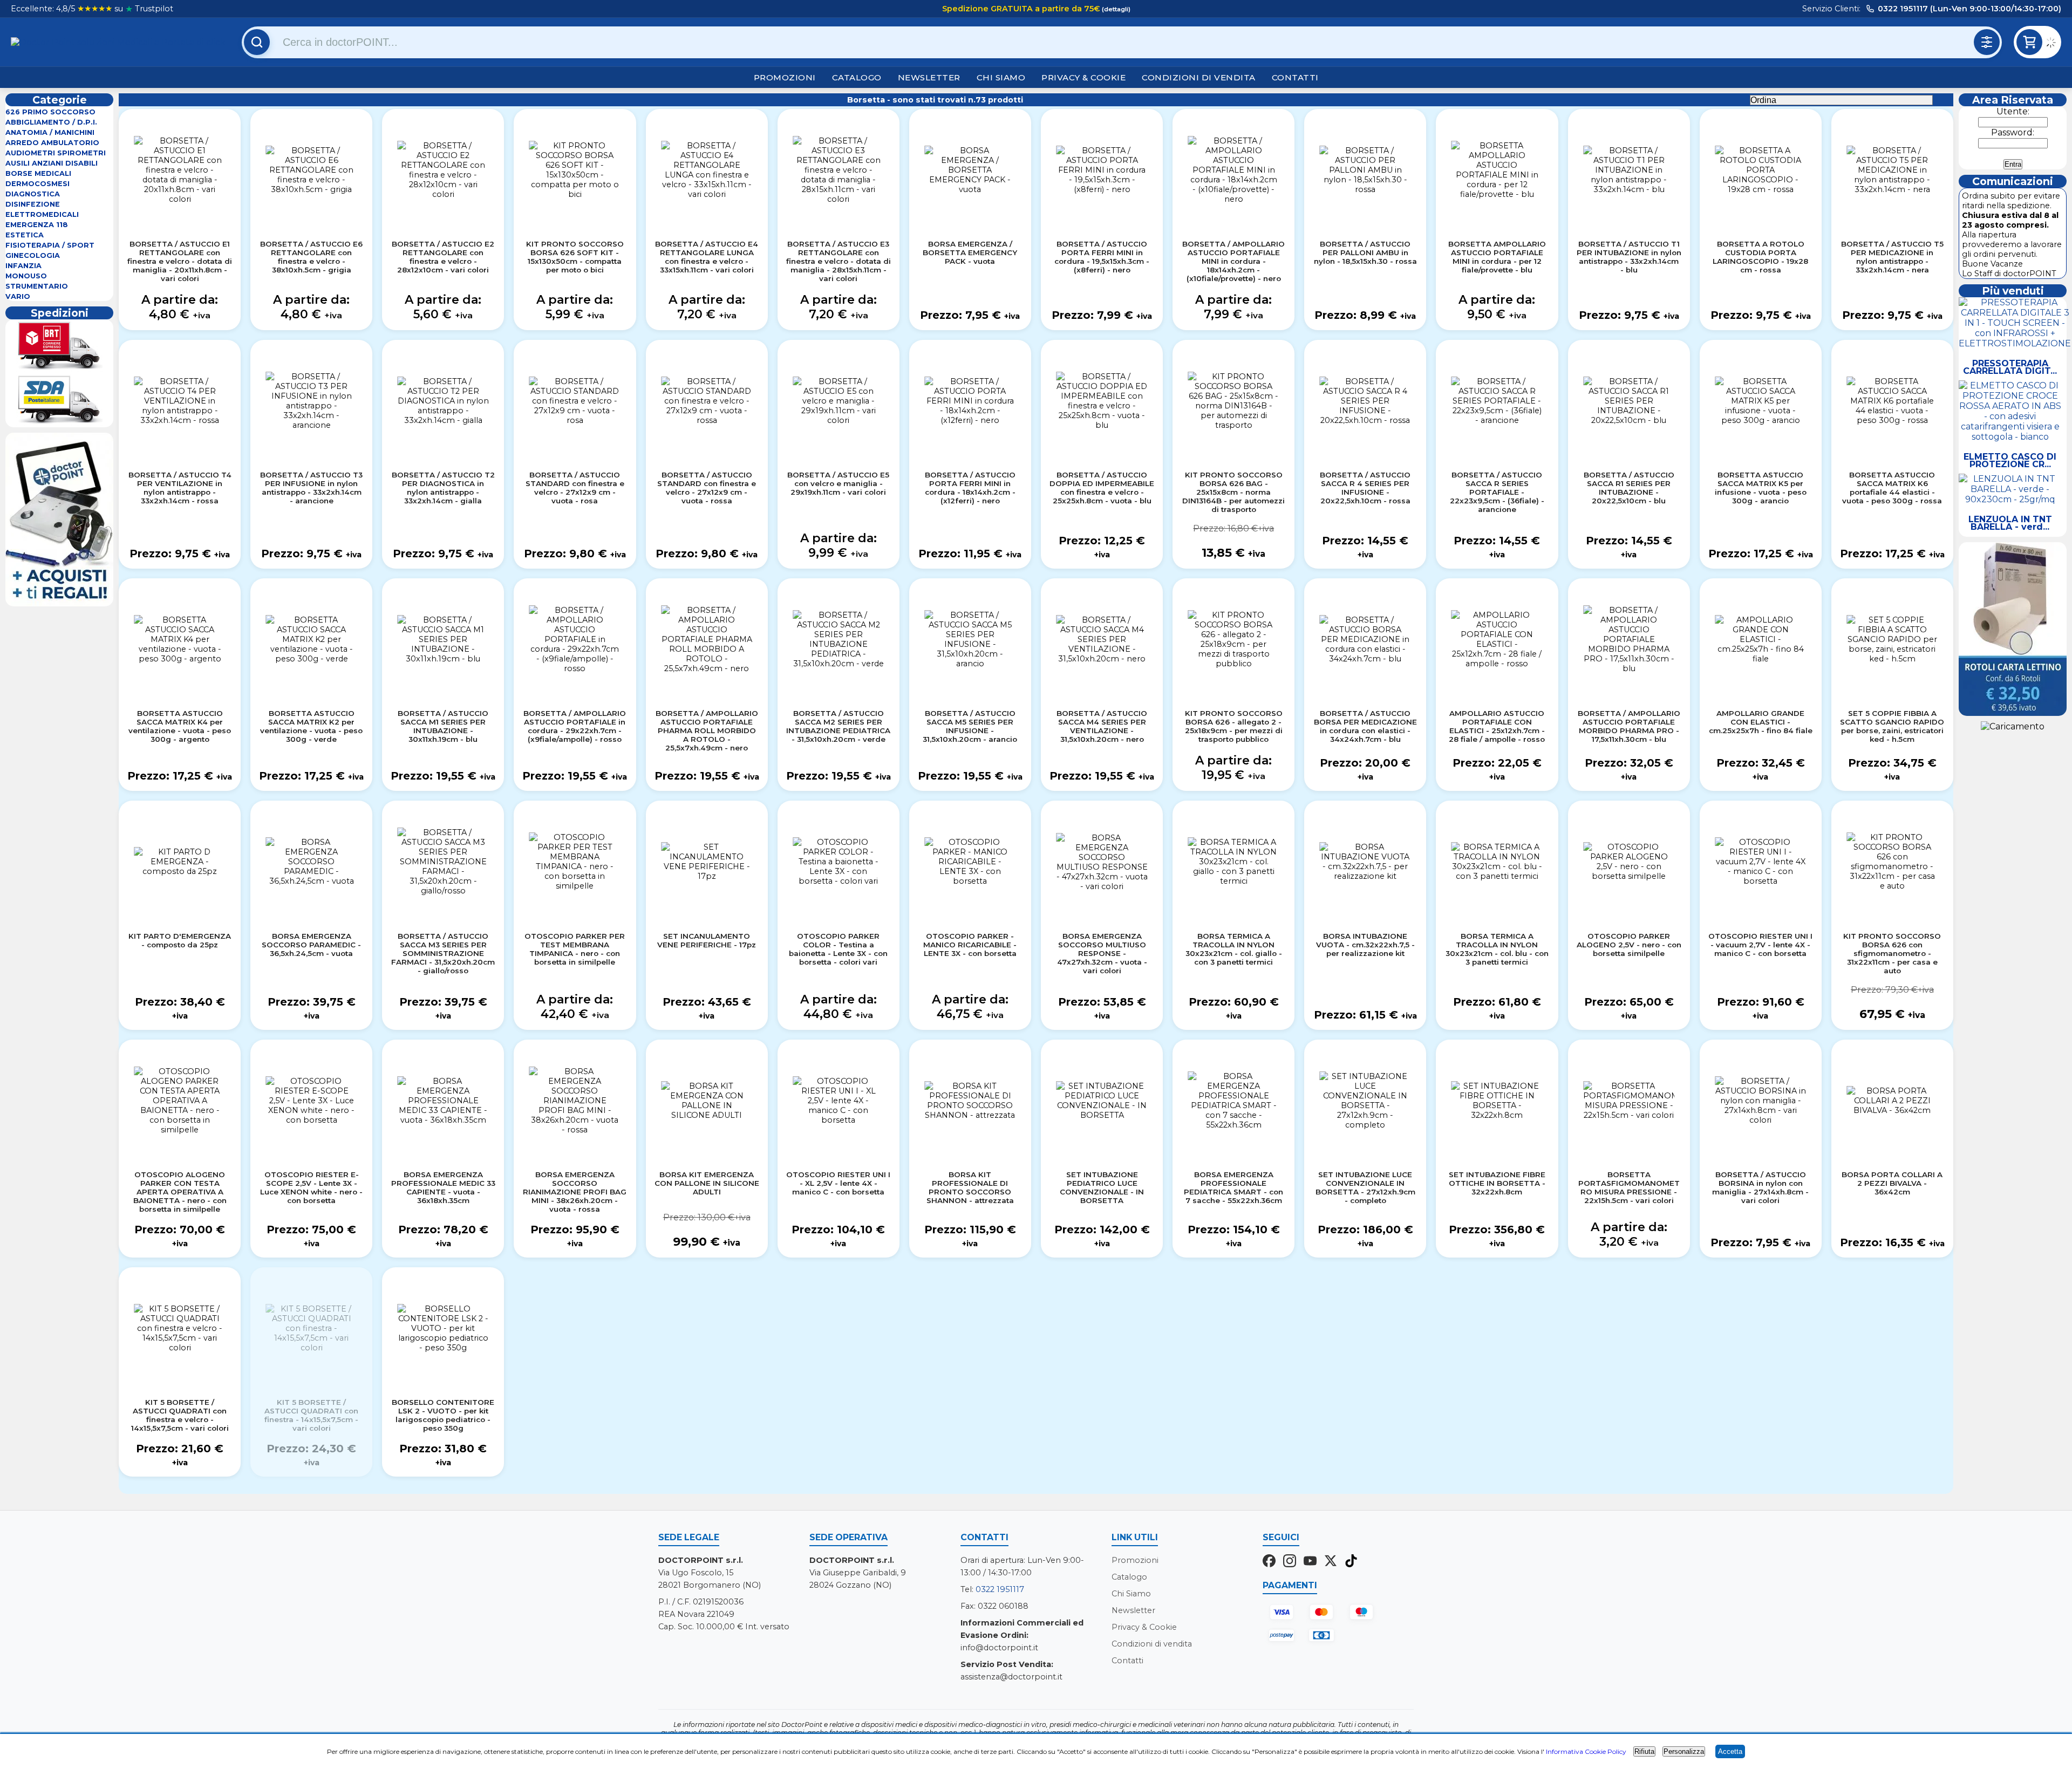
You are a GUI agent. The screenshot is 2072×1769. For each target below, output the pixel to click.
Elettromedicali (42, 214)
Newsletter (929, 77)
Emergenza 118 (37, 225)
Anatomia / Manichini (50, 132)
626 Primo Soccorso (50, 112)
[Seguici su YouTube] (1310, 1562)
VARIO (18, 296)
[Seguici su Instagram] (1290, 1562)
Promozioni (785, 77)
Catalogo (857, 77)
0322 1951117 (1000, 1589)
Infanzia (23, 266)
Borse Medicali (38, 173)
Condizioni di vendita (1199, 77)
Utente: (2013, 111)
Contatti (1295, 77)
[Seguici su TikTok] (1351, 1562)
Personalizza (1684, 1751)
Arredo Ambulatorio (52, 143)
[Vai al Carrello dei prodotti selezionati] (2053, 44)
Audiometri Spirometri (56, 153)
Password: (2013, 132)
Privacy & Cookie (1083, 77)
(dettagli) (1115, 9)
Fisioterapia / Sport (50, 245)
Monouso (26, 276)
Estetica (25, 235)
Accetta (1730, 1751)
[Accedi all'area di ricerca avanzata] (1987, 42)
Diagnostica (33, 194)
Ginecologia (33, 255)
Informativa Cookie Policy (1586, 1751)
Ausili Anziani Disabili (52, 163)
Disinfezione (33, 204)
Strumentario (37, 286)
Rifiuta (1644, 1751)
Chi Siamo (1001, 77)
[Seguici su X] (1331, 1562)
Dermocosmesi (38, 184)
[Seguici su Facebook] (1269, 1562)
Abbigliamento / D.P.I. (51, 122)
